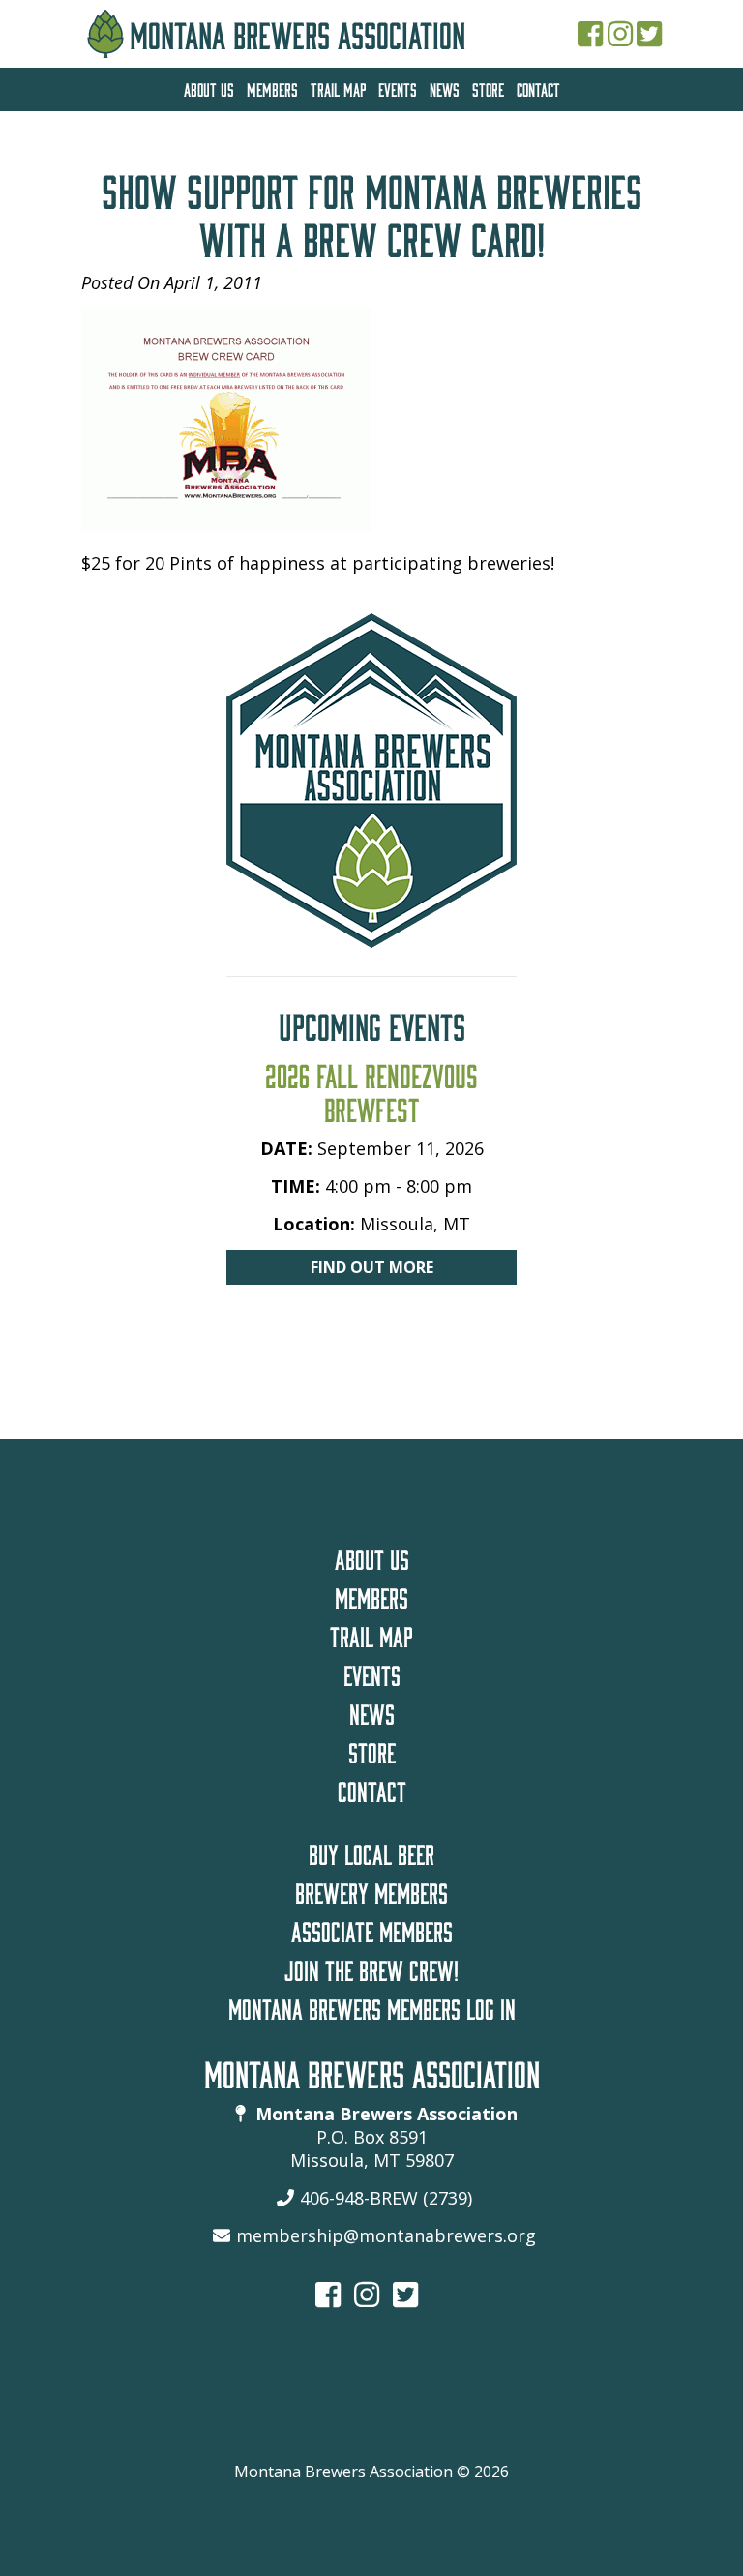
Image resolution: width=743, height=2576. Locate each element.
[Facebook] (590, 33)
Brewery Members (371, 1889)
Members (272, 87)
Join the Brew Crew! (371, 1967)
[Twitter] (649, 33)
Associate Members (372, 1928)
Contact (538, 87)
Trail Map (338, 87)
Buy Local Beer (371, 1851)
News (445, 87)
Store (488, 87)
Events (398, 87)
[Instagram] (620, 33)
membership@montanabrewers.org (386, 2235)
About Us (209, 87)
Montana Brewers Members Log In (372, 2005)
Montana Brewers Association (297, 29)
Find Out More (372, 1267)
